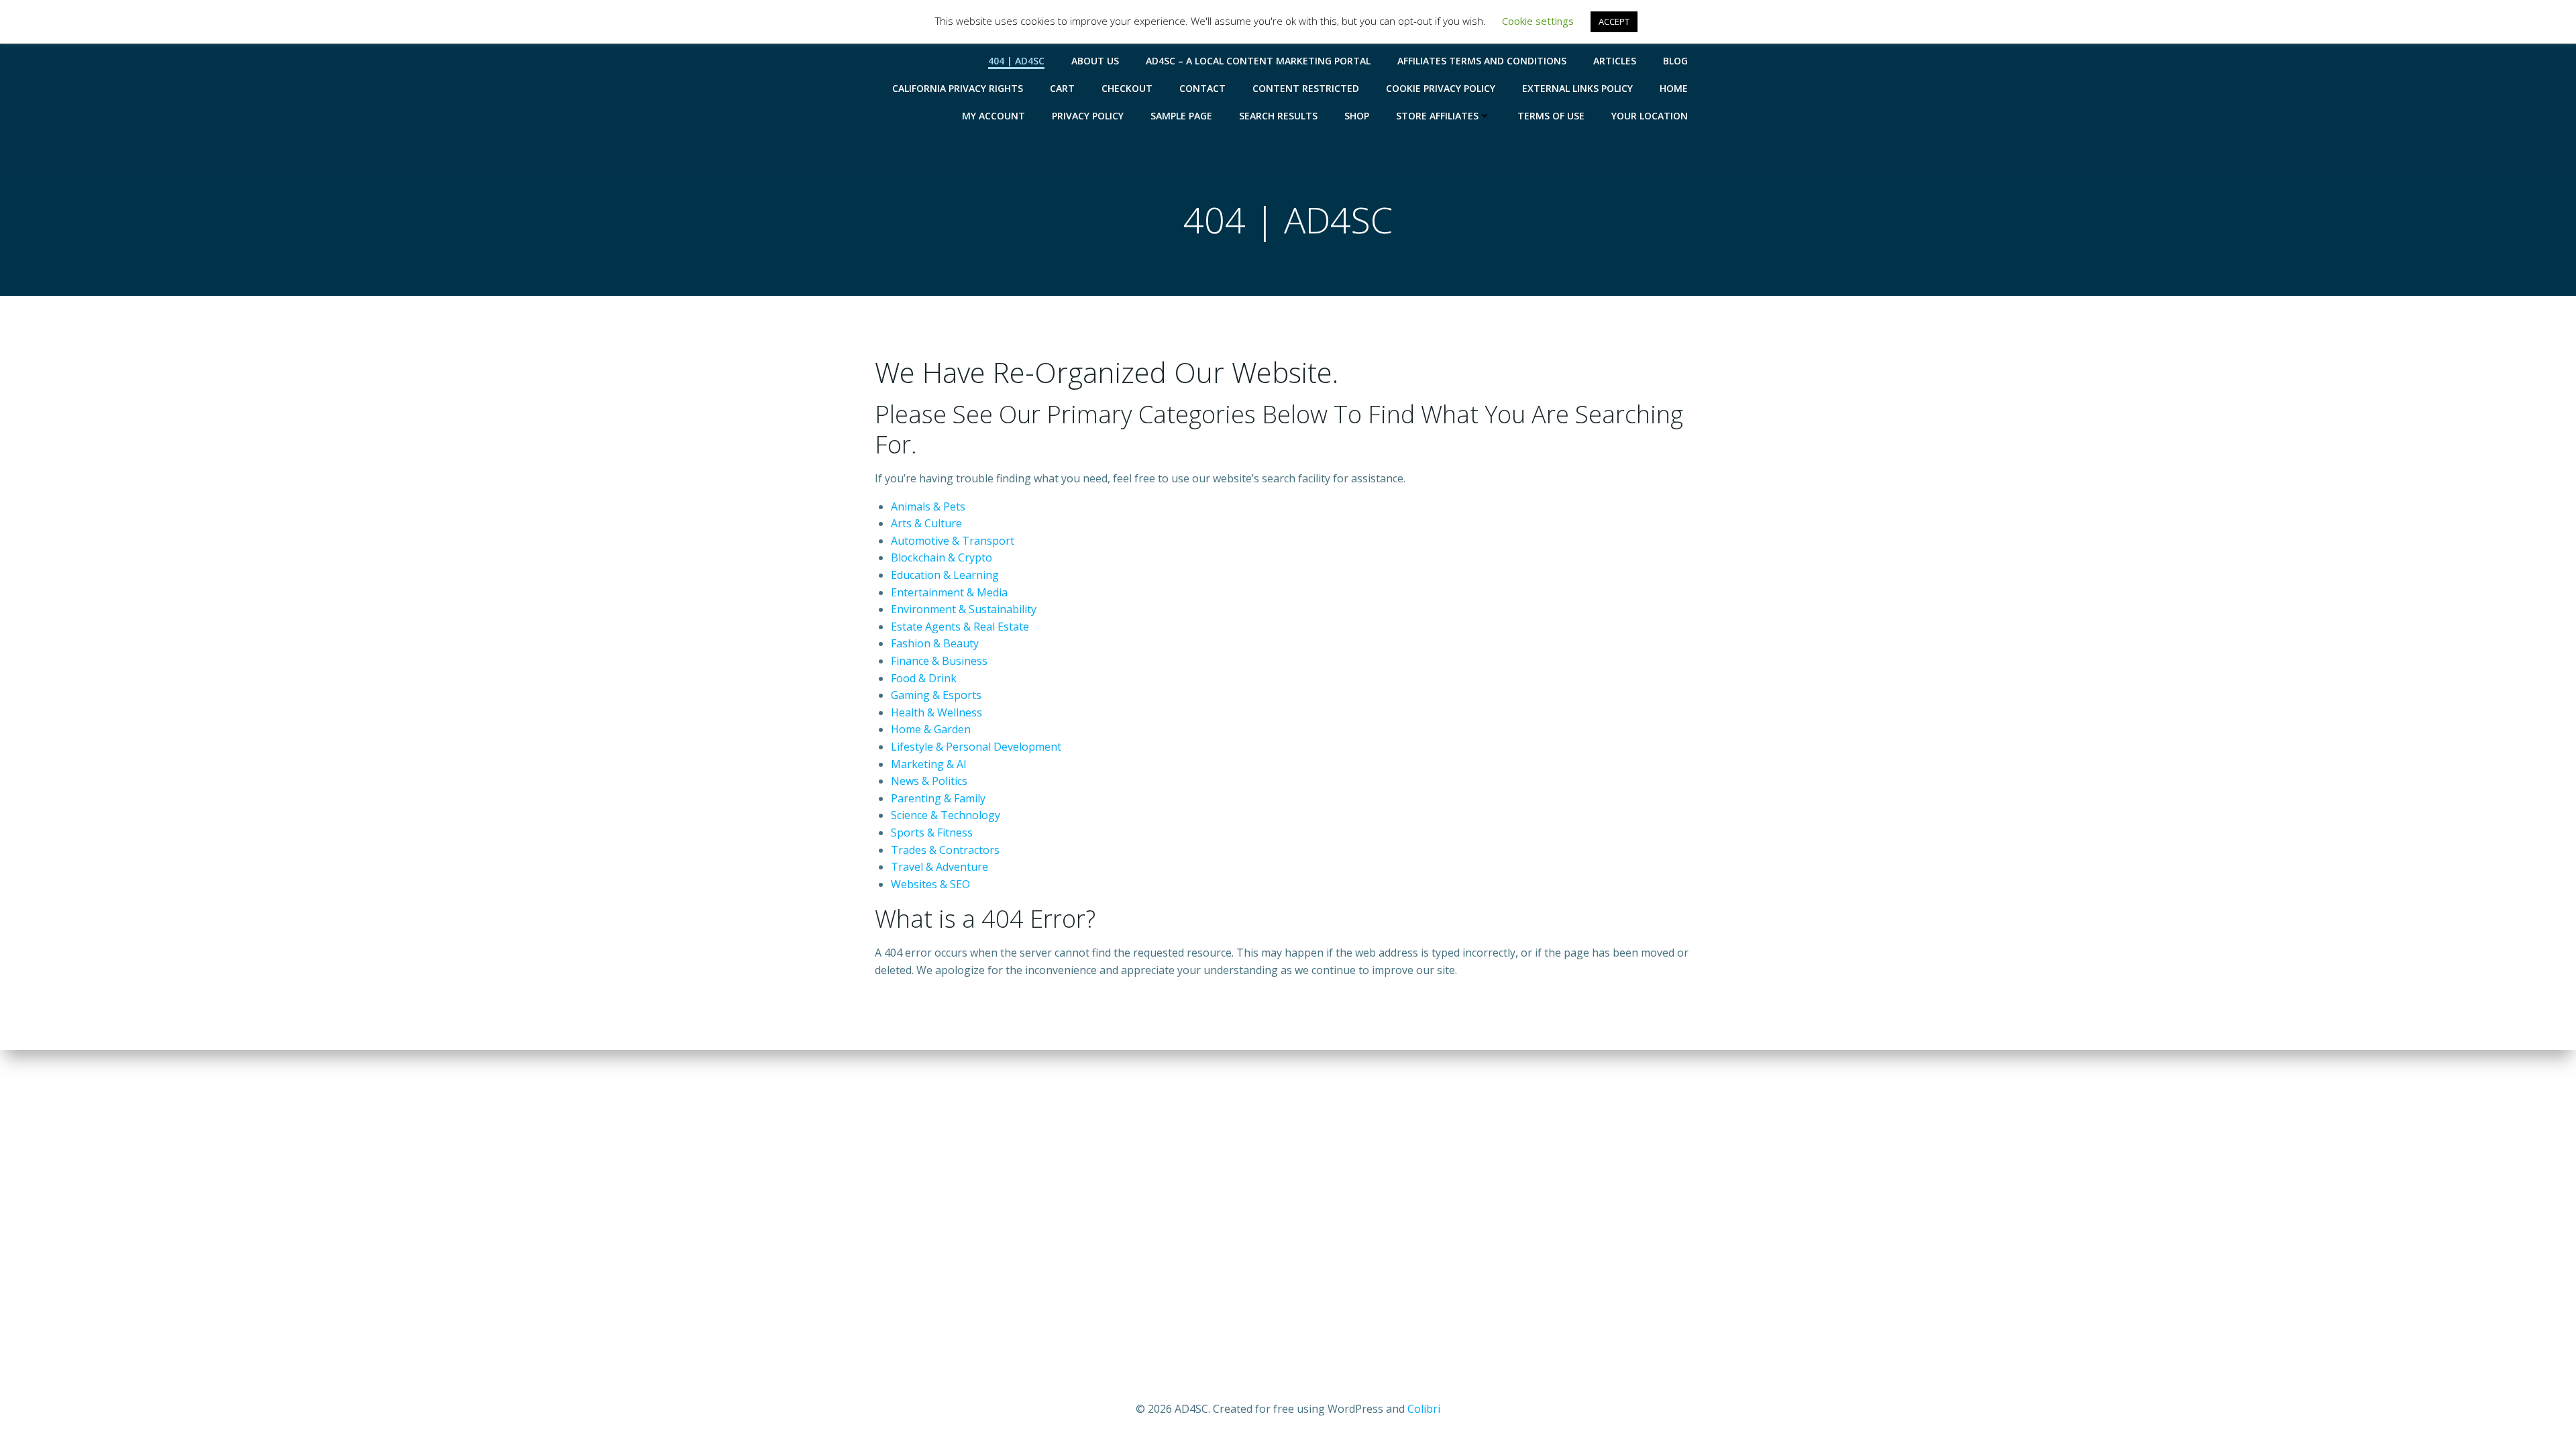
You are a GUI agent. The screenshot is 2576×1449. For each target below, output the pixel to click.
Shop (1357, 116)
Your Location (1650, 116)
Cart (1062, 88)
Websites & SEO (930, 884)
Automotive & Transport (953, 541)
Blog (1675, 61)
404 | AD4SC (1016, 61)
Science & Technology (946, 815)
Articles (1615, 61)
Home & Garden (931, 729)
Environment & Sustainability (964, 609)
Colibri (1424, 1409)
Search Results (1278, 116)
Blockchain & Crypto (942, 557)
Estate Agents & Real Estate (960, 627)
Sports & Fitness (932, 833)
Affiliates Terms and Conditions (1482, 61)
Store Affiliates (1437, 116)
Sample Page (1181, 116)
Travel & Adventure (940, 867)
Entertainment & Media (949, 592)
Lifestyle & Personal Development (976, 747)
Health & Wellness (936, 712)
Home (1674, 88)
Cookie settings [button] (1538, 21)
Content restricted (1306, 88)
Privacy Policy (1088, 116)
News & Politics (929, 781)
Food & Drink (924, 678)
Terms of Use (1551, 116)
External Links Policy (1577, 88)
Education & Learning (945, 575)
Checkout (1127, 88)
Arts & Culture (926, 523)
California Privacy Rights (958, 88)
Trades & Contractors (945, 850)
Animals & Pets (928, 506)
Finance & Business (939, 661)
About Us (1095, 61)
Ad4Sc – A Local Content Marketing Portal (1258, 61)
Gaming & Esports (936, 695)
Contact (1202, 88)
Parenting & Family (938, 798)
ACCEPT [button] (1614, 21)
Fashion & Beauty (935, 643)
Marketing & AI (929, 764)
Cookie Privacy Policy (1441, 88)
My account (994, 116)
